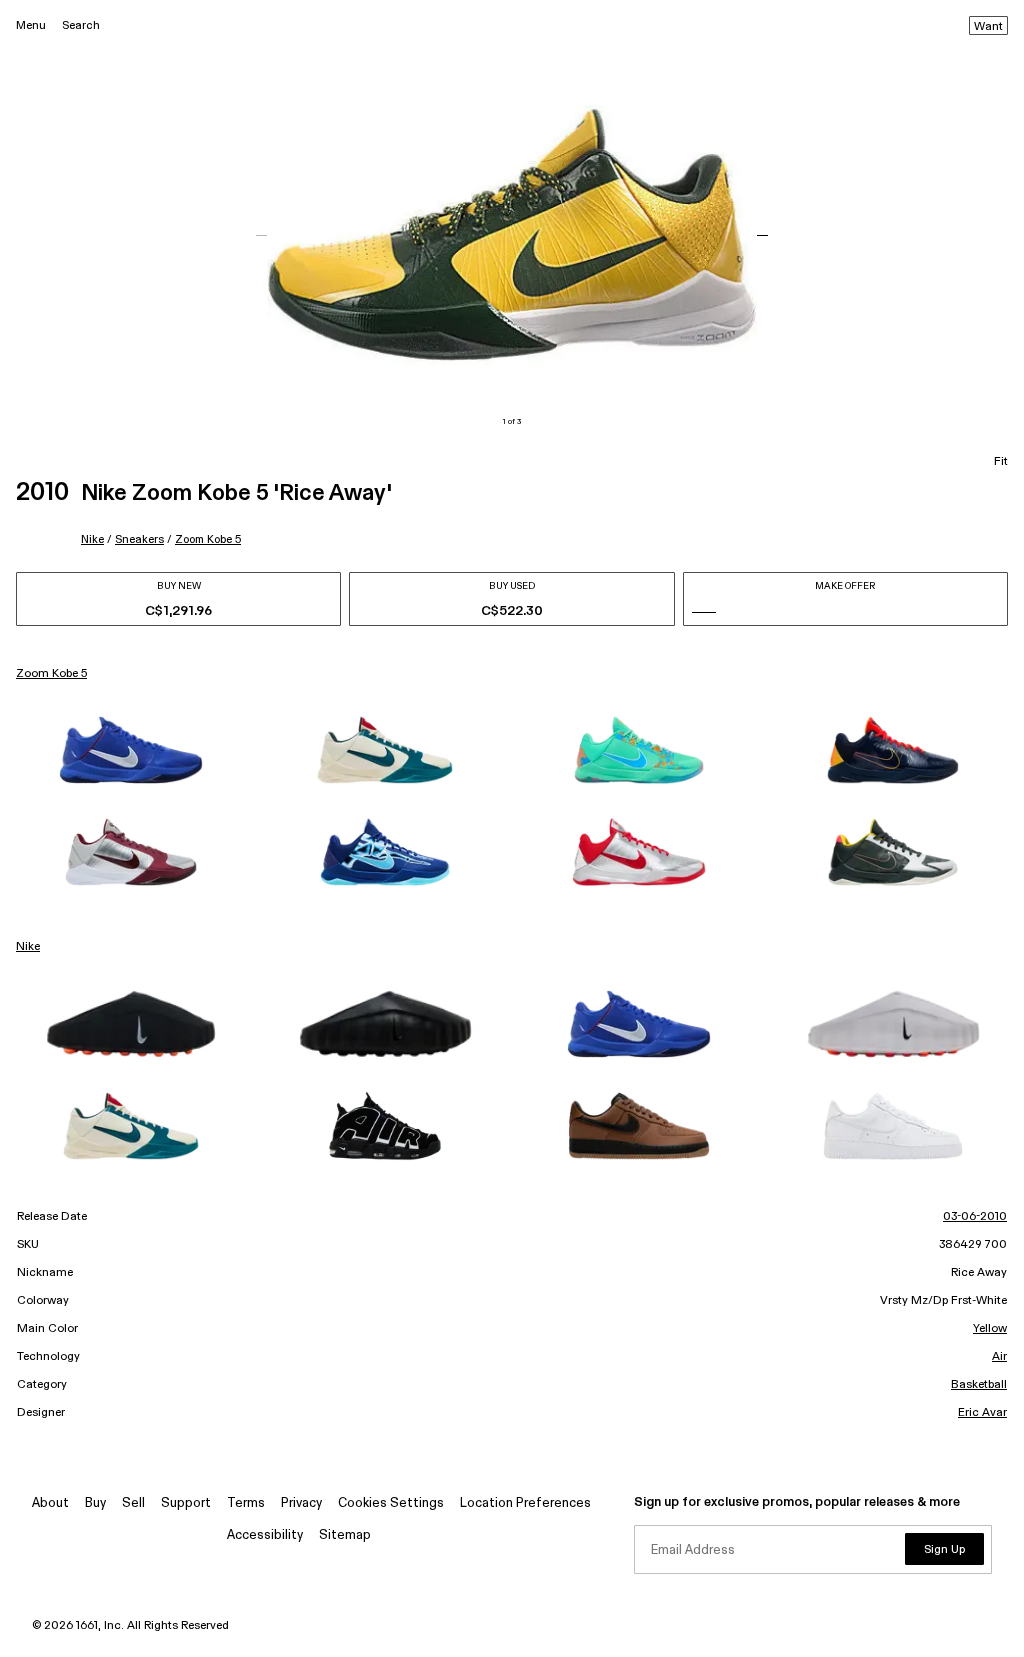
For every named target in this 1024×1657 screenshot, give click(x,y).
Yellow (990, 1329)
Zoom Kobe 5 (208, 539)
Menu (31, 25)
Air (999, 1357)
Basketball (979, 1385)
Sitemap (345, 1535)
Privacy (301, 1503)
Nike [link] (28, 947)
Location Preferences (525, 1503)
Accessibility (265, 1535)
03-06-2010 (975, 1217)
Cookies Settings (391, 1503)
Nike (92, 539)
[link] (131, 750)
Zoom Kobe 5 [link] (51, 674)
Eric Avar (982, 1413)
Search (81, 25)
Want (988, 27)
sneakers (139, 539)
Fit (1001, 462)
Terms (246, 1503)
